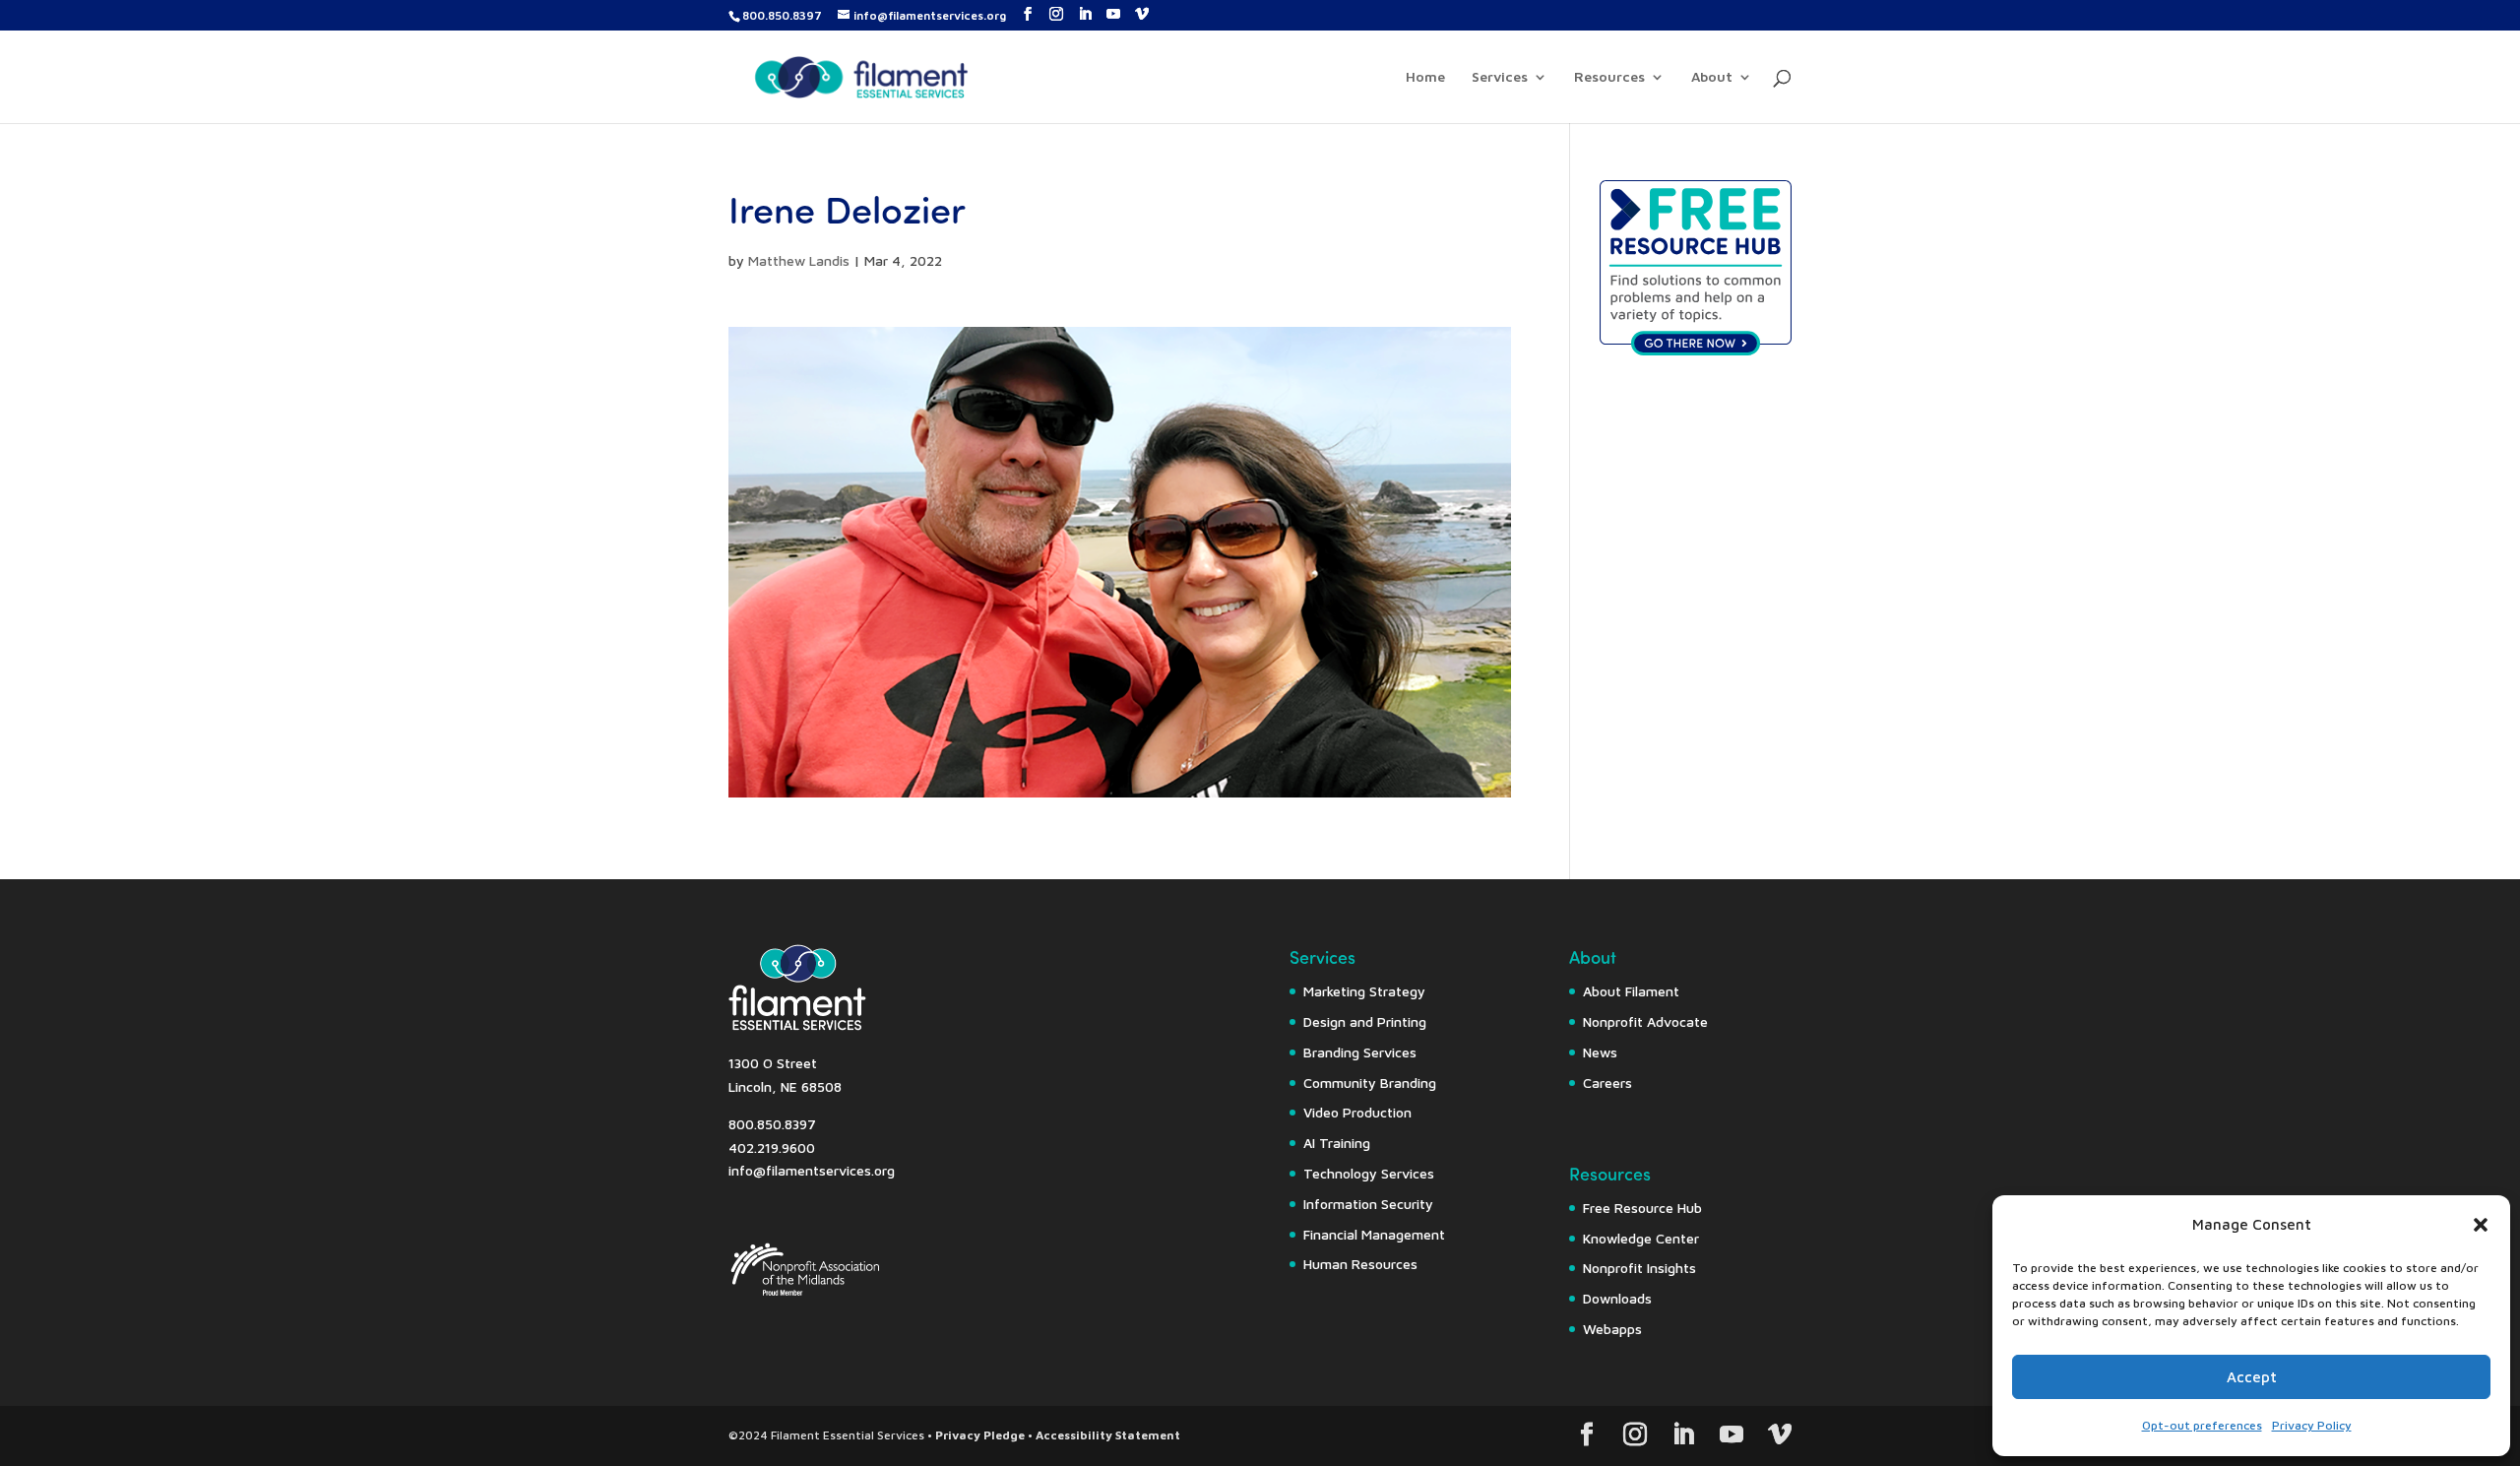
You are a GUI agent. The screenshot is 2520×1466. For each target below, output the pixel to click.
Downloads (1617, 1298)
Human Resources (1360, 1264)
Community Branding (1370, 1083)
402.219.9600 (772, 1147)
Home (1425, 77)
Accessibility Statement (1108, 1435)
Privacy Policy (2312, 1425)
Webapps (1612, 1329)
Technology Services (1369, 1173)
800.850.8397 (782, 15)
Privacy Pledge (980, 1435)
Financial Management (1374, 1234)
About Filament (1631, 991)
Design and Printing (1365, 1021)
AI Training (1337, 1143)
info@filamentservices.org (812, 1170)
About (1712, 77)
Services (1500, 77)
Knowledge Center (1641, 1238)
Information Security (1368, 1204)
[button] (2481, 1225)
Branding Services (1360, 1052)
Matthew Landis (799, 260)
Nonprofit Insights (1639, 1268)
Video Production (1357, 1112)
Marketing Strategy (1364, 991)
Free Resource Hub (1642, 1208)
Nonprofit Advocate (1645, 1021)
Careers (1607, 1083)
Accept (2252, 1377)
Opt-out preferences (2202, 1425)
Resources (1609, 77)
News (1600, 1052)
